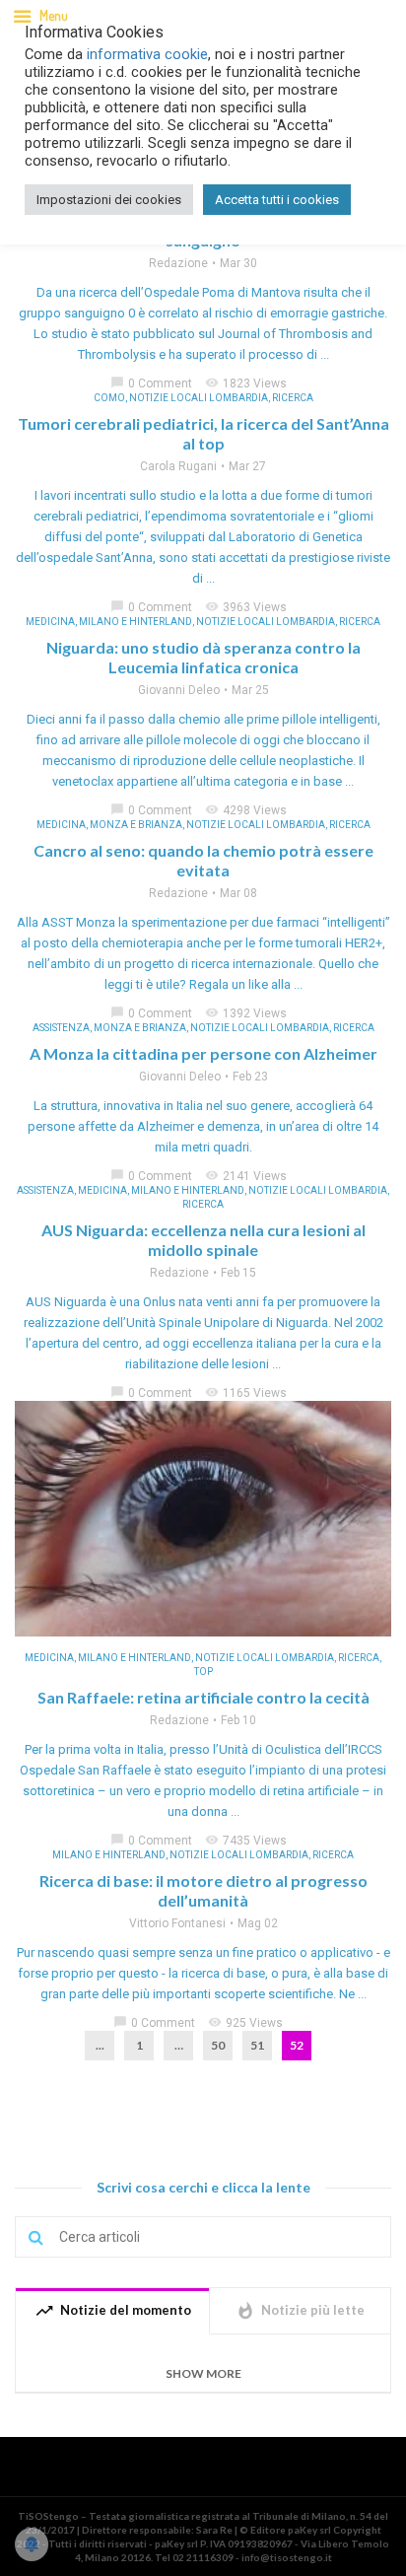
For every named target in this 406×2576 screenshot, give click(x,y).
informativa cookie (147, 54)
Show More (203, 2373)
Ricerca (293, 398)
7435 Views (246, 1841)
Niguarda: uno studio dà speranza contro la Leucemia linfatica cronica (203, 657)
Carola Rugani (178, 466)
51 (257, 2045)
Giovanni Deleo (179, 690)
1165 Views (246, 1393)
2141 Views (246, 1176)
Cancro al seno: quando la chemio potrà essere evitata (203, 860)
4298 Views (246, 810)
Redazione (178, 263)
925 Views (245, 2023)
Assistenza (61, 1028)
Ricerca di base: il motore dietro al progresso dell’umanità (203, 1890)
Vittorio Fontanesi (177, 1923)
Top (203, 1671)
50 (218, 2045)
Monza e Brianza (136, 825)
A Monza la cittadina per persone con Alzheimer (203, 1053)
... (100, 2045)
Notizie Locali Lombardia (199, 398)
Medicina (50, 622)
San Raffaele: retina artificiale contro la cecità (203, 1697)
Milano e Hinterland (135, 622)
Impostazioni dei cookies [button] (109, 200)
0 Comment (151, 383)
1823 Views (246, 383)
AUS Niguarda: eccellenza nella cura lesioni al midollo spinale (203, 1240)
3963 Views (246, 607)
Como (109, 398)
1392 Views (246, 1013)
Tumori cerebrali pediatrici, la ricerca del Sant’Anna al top (203, 433)
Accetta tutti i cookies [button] (277, 200)
